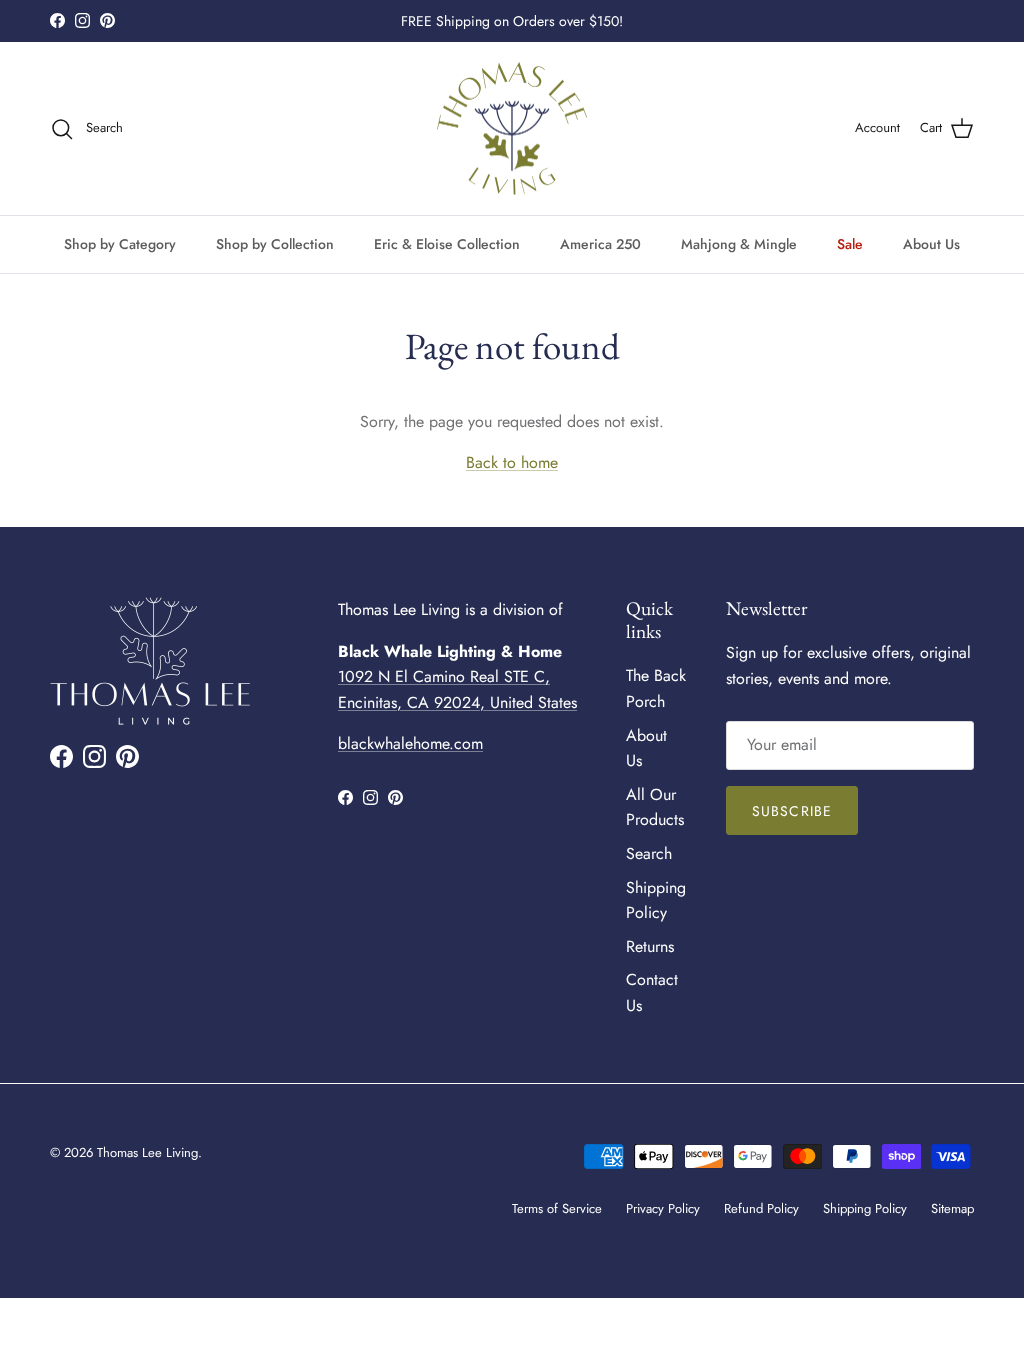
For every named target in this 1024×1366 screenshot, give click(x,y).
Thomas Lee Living (147, 1152)
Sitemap (952, 1208)
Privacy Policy (663, 1208)
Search (649, 853)
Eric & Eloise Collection (447, 244)
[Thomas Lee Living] (512, 129)
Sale (850, 244)
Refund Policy (761, 1208)
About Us (931, 244)
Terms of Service (557, 1208)
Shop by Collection (275, 244)
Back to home (512, 462)
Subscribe (792, 811)
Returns (650, 946)
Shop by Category (120, 244)
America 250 (600, 244)
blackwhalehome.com (410, 743)
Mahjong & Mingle (739, 244)
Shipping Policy (865, 1208)
